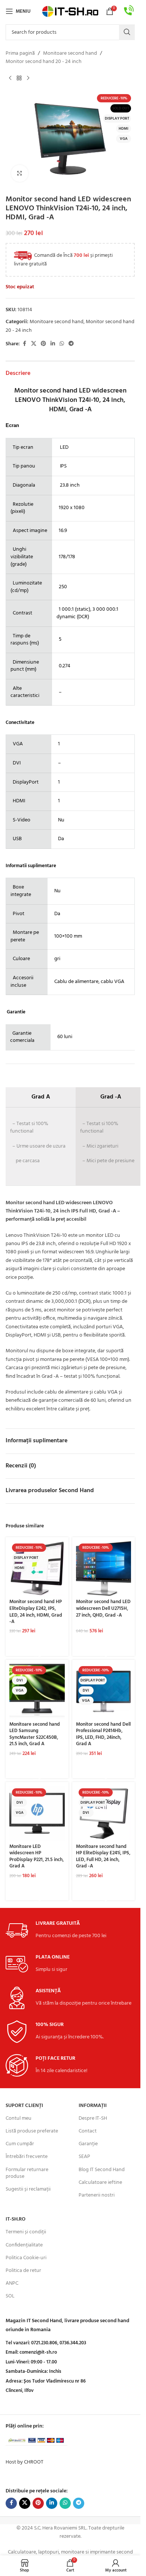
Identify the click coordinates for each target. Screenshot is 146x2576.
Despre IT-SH (93, 2118)
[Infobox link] (129, 11)
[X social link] (34, 344)
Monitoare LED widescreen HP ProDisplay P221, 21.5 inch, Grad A (36, 1857)
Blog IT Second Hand (102, 2170)
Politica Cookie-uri (26, 2258)
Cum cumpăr (20, 2144)
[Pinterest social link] (43, 344)
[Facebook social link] (24, 344)
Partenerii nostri (97, 2195)
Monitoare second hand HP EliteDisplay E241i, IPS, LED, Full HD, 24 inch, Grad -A (103, 1857)
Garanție (88, 2144)
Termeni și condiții (26, 2232)
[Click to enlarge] (20, 173)
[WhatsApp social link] (62, 344)
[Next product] (28, 78)
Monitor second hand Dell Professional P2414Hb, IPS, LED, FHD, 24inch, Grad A (103, 1735)
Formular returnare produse (27, 2173)
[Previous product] (10, 78)
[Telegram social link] (71, 344)
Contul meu (19, 2118)
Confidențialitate (24, 2245)
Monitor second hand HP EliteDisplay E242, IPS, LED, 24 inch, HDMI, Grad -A (36, 1612)
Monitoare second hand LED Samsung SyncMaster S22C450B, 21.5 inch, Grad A (35, 1735)
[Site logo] (70, 11)
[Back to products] (19, 78)
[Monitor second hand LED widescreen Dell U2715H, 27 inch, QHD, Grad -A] (104, 1569)
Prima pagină (20, 54)
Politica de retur (23, 2271)
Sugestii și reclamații (28, 2189)
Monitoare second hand (70, 54)
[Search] (127, 32)
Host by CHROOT (25, 2462)
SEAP (84, 2157)
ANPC (12, 2283)
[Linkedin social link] (53, 344)
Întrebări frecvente (27, 2157)
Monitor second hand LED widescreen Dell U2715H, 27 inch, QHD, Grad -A (103, 1609)
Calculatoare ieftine (100, 2183)
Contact (88, 2131)
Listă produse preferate (32, 2131)
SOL (10, 2296)
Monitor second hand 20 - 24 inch (44, 62)
